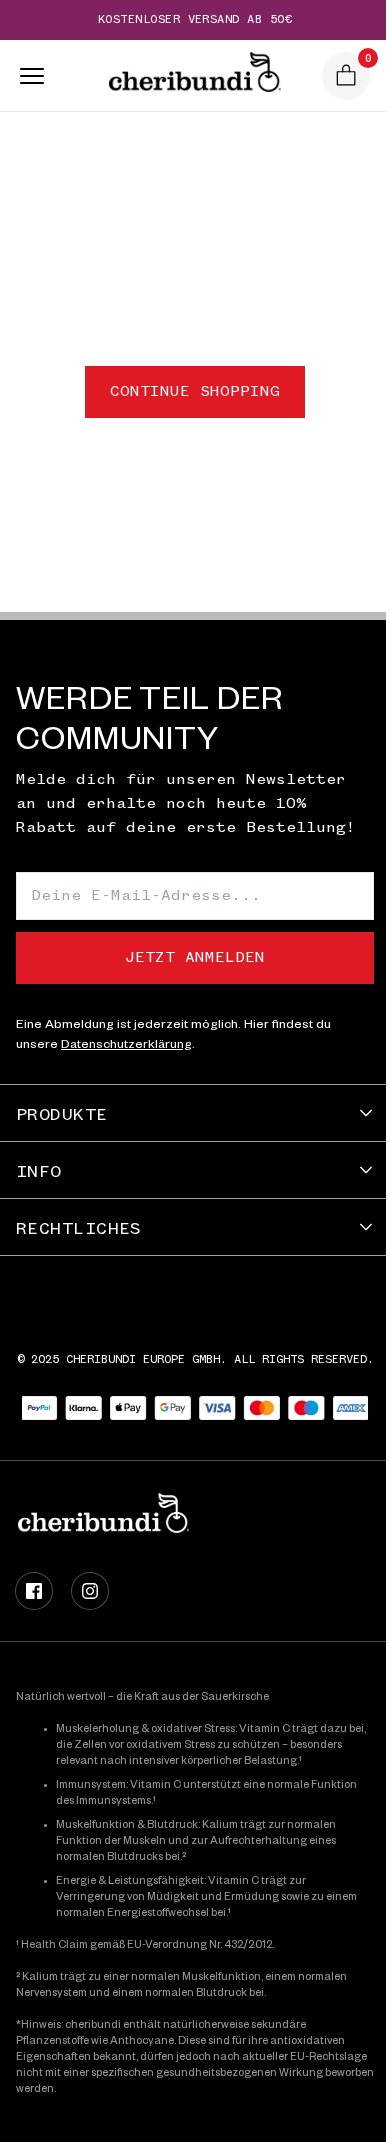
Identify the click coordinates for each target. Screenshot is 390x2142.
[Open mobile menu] (26, 76)
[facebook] (34, 1591)
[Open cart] (346, 76)
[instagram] (90, 1591)
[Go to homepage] (194, 76)
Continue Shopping (195, 392)
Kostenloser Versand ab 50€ (195, 20)
